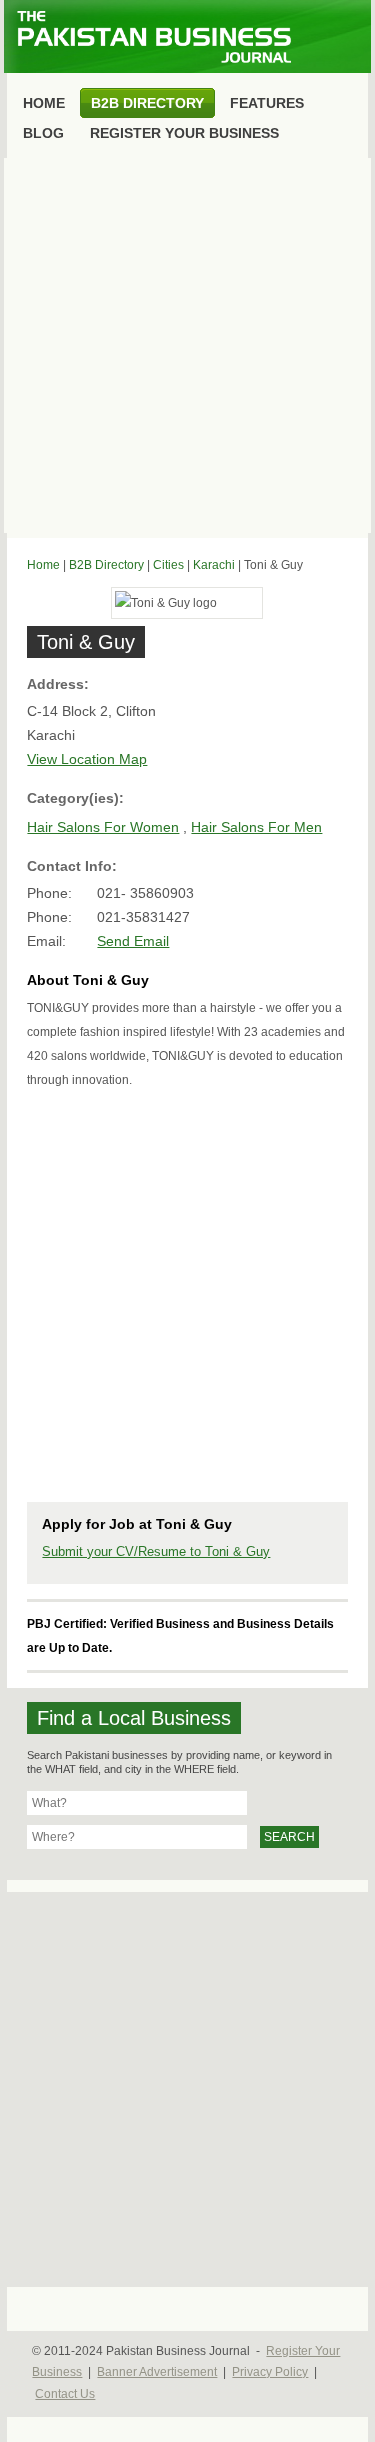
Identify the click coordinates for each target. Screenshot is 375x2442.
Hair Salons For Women (103, 827)
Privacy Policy (270, 2372)
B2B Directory (106, 565)
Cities (168, 565)
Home (43, 565)
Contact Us (65, 2394)
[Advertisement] (187, 345)
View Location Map (87, 759)
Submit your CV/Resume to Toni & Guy (156, 1551)
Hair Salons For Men (256, 827)
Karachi (214, 565)
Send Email (133, 941)
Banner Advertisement (157, 2372)
